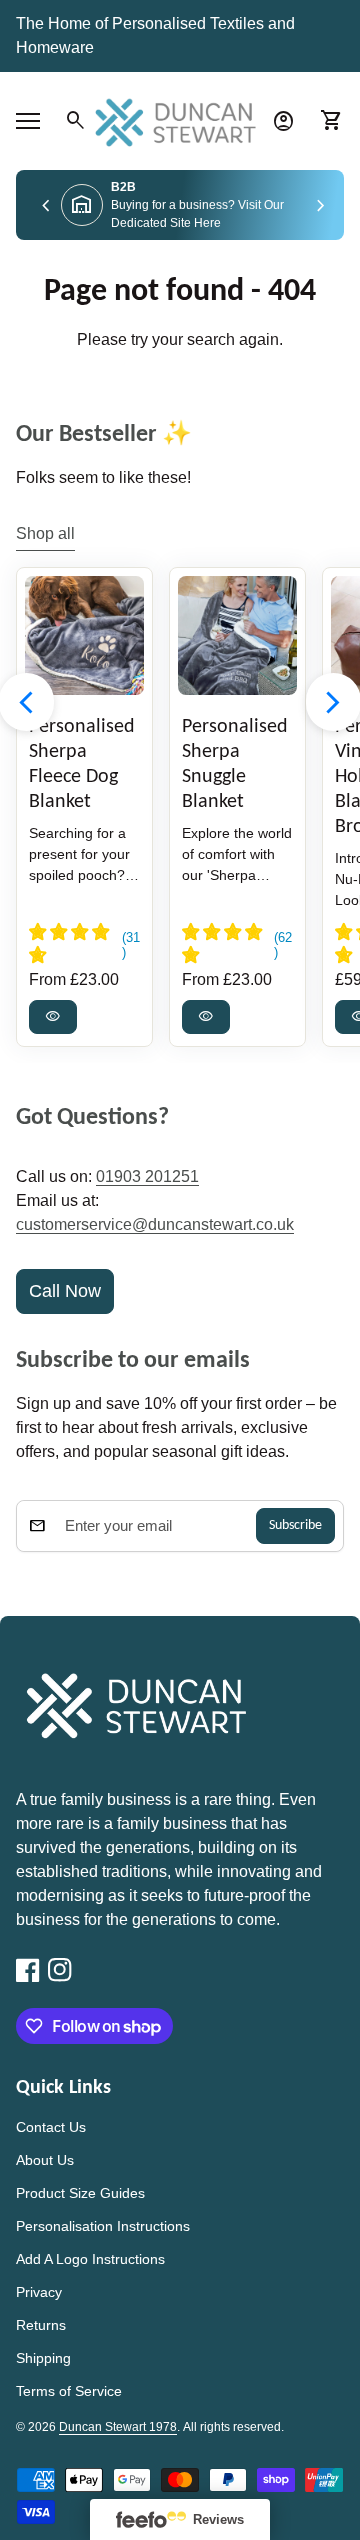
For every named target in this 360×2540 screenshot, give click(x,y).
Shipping (43, 2358)
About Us (45, 2160)
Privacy (39, 2292)
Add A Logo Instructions (90, 2259)
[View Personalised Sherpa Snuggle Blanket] (237, 635)
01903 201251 (147, 1176)
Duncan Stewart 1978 (118, 2427)
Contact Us (51, 2127)
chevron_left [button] (46, 207)
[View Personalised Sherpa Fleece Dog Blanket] (84, 635)
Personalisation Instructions (103, 2226)
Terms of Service (69, 2391)
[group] (180, 205)
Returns (41, 2325)
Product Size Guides (80, 2193)
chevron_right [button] (321, 207)
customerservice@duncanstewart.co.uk (155, 1224)
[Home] (180, 119)
